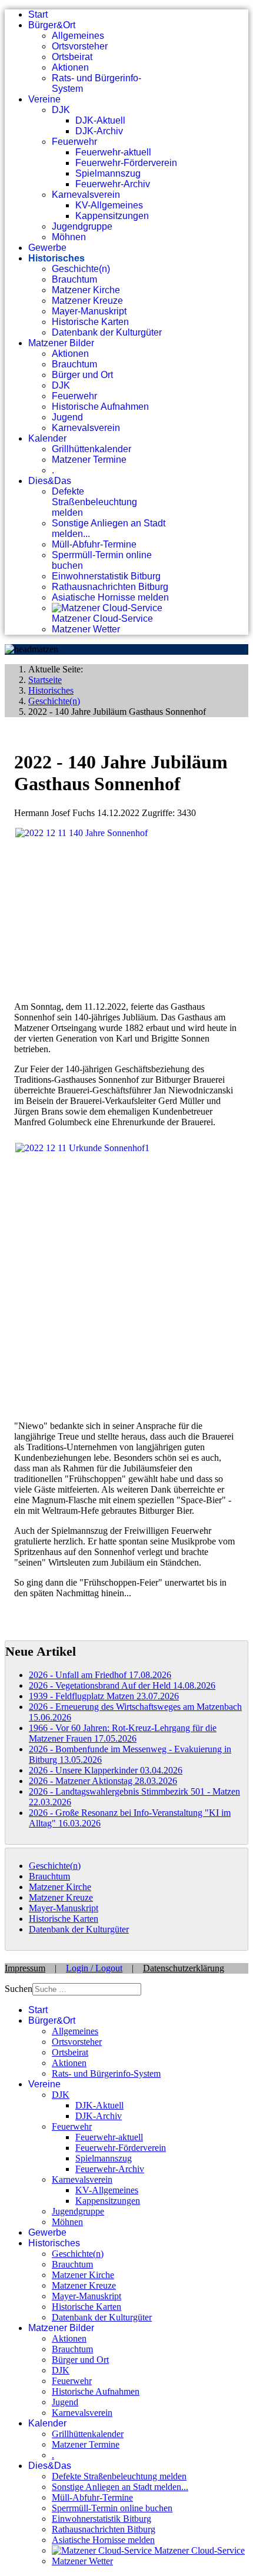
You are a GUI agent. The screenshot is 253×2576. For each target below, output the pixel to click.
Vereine (44, 99)
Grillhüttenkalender (91, 449)
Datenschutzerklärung (184, 1968)
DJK (61, 110)
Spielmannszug (108, 173)
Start (38, 14)
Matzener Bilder (61, 343)
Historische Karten (90, 322)
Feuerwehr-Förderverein (126, 163)
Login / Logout (94, 1968)
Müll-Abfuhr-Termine (94, 544)
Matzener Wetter (86, 629)
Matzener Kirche (86, 290)
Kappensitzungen (112, 216)
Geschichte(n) (81, 269)
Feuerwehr (74, 142)
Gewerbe (47, 248)
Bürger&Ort (52, 25)
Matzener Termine (89, 460)
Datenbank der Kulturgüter (107, 332)
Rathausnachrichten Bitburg (110, 587)
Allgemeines (78, 36)
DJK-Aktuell (100, 120)
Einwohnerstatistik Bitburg (106, 576)
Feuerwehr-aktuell (113, 152)
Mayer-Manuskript (89, 311)
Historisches (56, 258)
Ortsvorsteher (80, 46)
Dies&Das (50, 481)
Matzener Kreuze (87, 301)
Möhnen (69, 237)
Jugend (67, 417)
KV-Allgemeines (109, 205)
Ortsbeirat (72, 57)
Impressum (25, 1968)
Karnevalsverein (86, 195)
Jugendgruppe (82, 226)
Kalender (47, 438)
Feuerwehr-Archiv (113, 184)
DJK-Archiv (99, 131)
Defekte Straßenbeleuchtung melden (94, 502)
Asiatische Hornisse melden (110, 597)
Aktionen (70, 67)
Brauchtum (74, 279)
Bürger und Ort (82, 375)
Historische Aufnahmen (100, 407)
